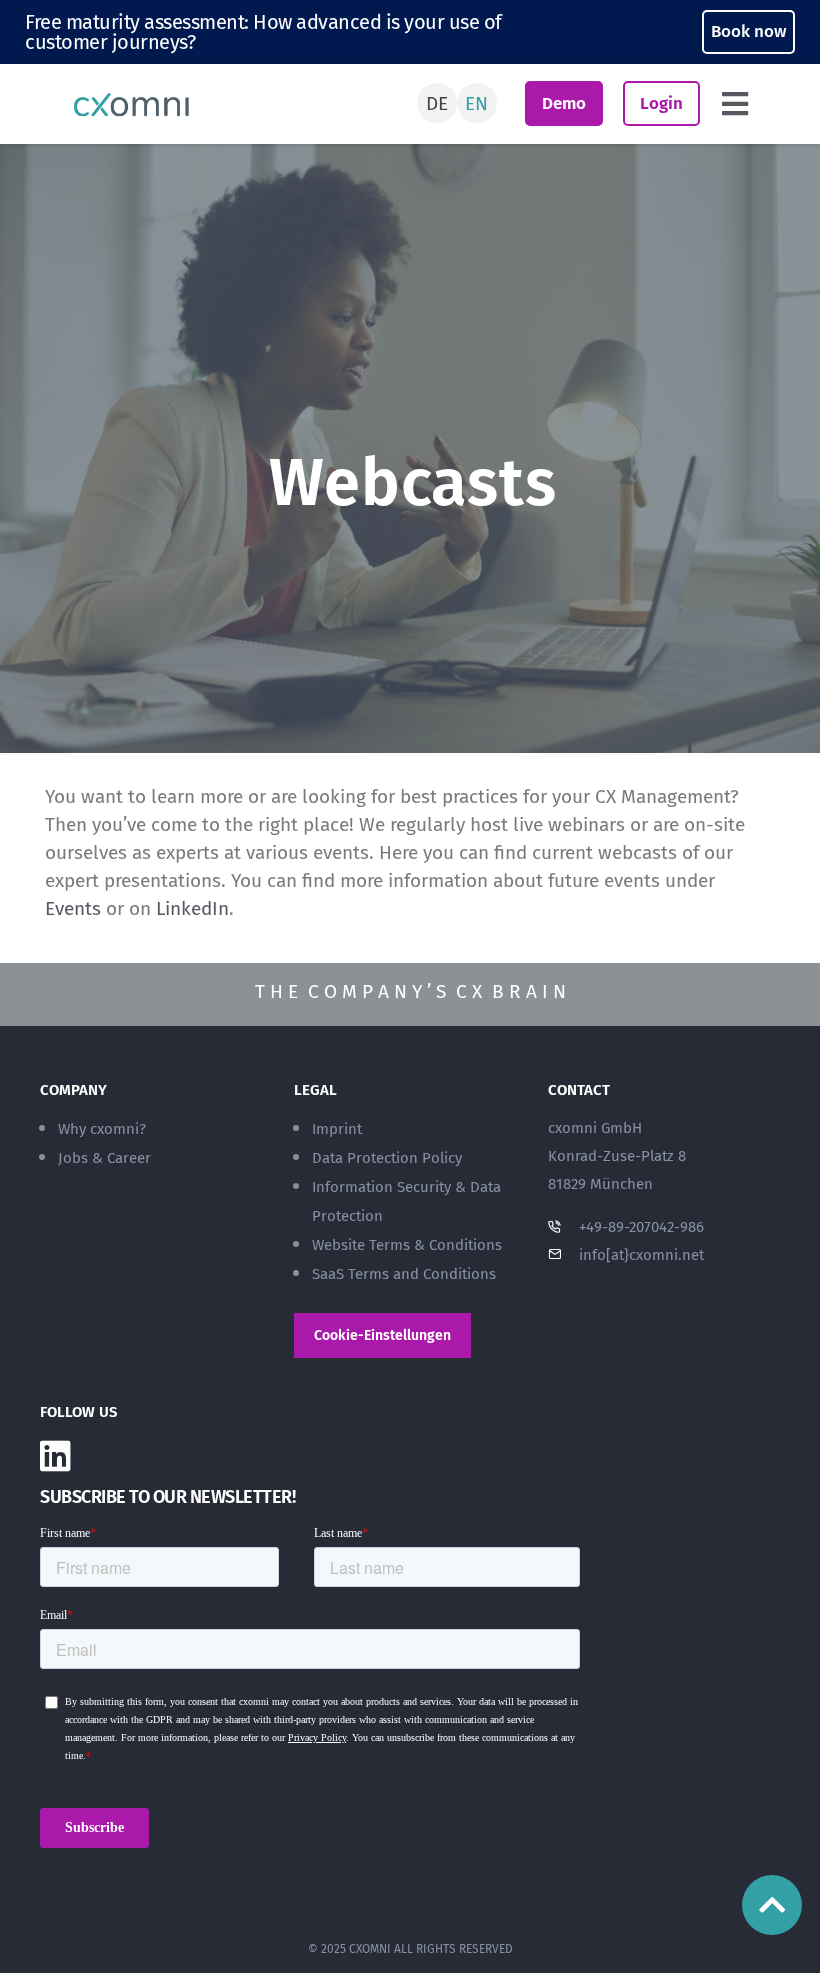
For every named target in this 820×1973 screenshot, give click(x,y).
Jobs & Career (104, 1158)
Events (73, 908)
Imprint (337, 1129)
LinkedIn (192, 908)
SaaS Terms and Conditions (404, 1274)
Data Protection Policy (387, 1158)
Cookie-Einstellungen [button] (382, 1335)
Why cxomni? (102, 1129)
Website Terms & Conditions (407, 1245)
